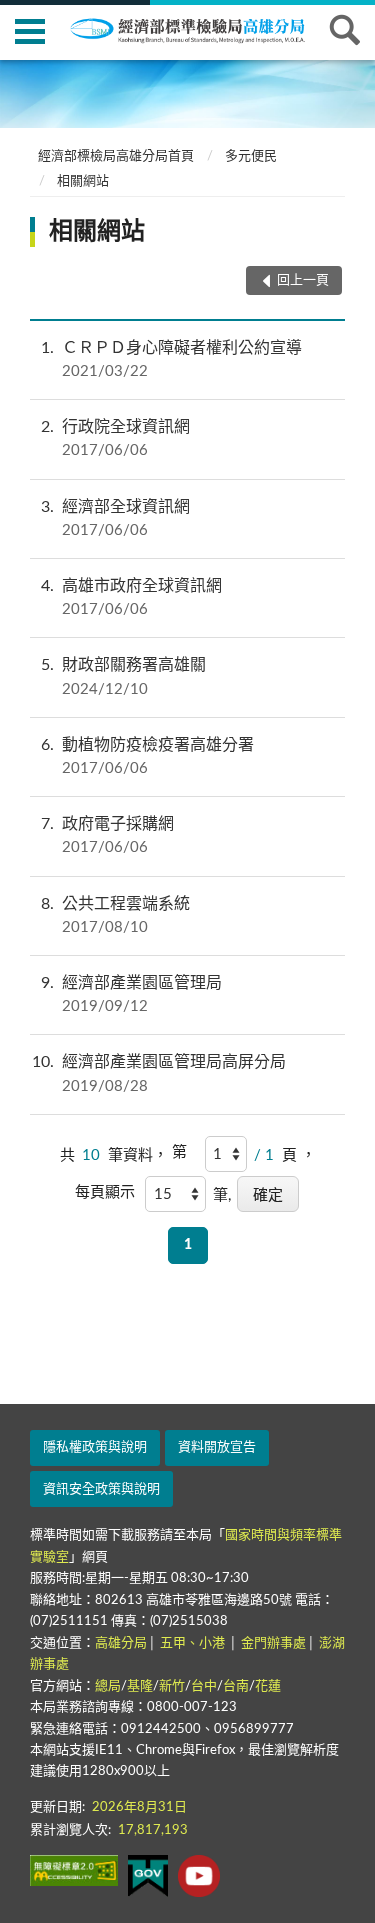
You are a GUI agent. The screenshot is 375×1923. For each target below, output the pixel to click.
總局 (108, 1686)
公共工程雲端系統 (115, 915)
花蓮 (268, 1686)
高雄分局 (121, 1643)
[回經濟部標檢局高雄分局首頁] (200, 29)
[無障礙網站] (74, 1870)
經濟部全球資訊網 (115, 518)
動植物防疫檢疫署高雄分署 (147, 756)
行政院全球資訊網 (115, 438)
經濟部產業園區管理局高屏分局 (159, 1073)
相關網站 (83, 181)
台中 (204, 1686)
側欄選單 (30, 30)
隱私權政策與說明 (95, 1447)
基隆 (140, 1686)
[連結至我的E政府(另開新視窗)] (148, 1876)
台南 (236, 1686)
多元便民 (251, 156)
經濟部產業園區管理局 (131, 994)
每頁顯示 (105, 1192)
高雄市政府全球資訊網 (131, 597)
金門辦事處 (273, 1643)
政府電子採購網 (107, 835)
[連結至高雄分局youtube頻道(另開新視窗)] (199, 1876)
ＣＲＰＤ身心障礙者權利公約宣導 (171, 359)
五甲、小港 (194, 1643)
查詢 (345, 30)
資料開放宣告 (217, 1447)
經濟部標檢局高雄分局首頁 (116, 156)
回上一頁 (303, 280)
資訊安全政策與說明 (101, 1489)
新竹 (172, 1686)
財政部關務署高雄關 (123, 676)
